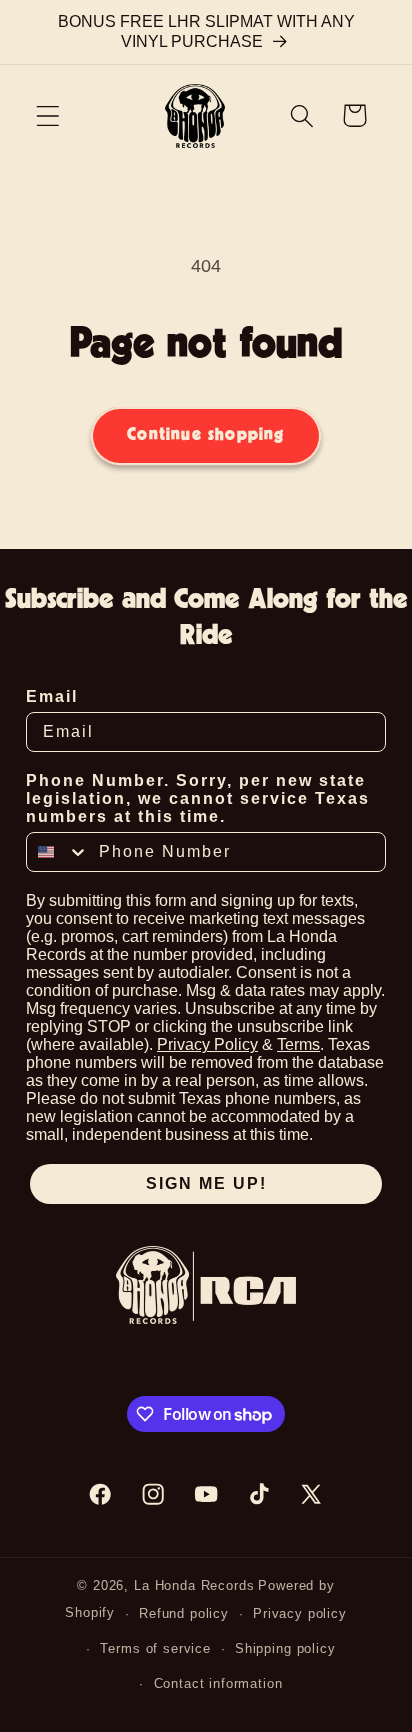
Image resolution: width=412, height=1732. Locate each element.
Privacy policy (300, 1613)
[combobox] (58, 852)
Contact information (218, 1683)
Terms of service (155, 1648)
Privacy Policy (207, 1044)
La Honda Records (194, 1585)
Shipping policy (285, 1648)
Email (52, 696)
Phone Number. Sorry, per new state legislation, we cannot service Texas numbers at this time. (198, 798)
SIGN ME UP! (206, 1183)
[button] (48, 115)
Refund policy (184, 1613)
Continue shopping (205, 435)
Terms (298, 1044)
